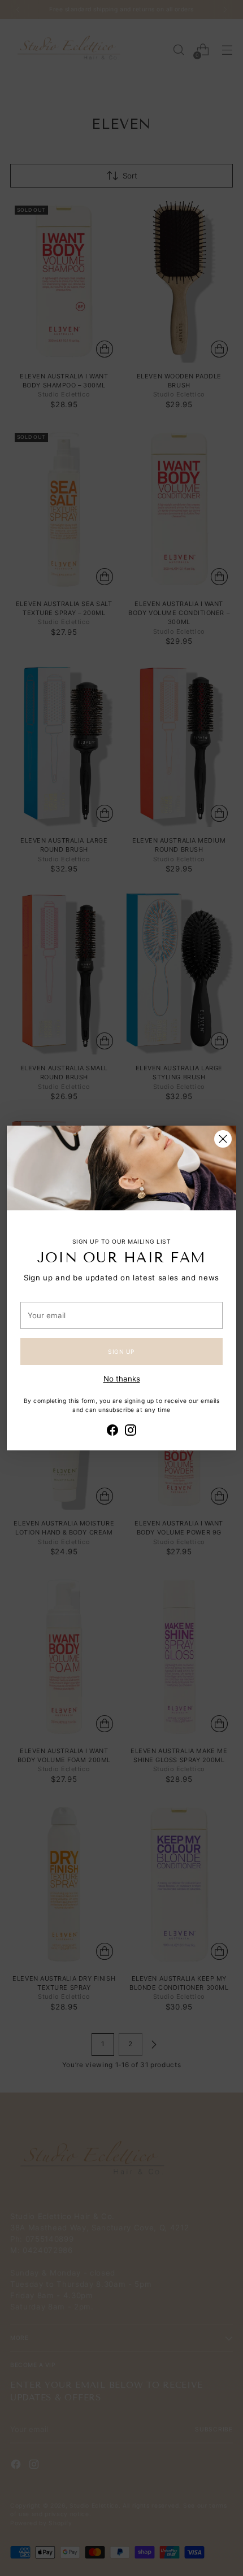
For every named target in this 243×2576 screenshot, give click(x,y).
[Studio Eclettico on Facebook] (112, 1432)
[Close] (223, 1139)
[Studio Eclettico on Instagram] (131, 1432)
